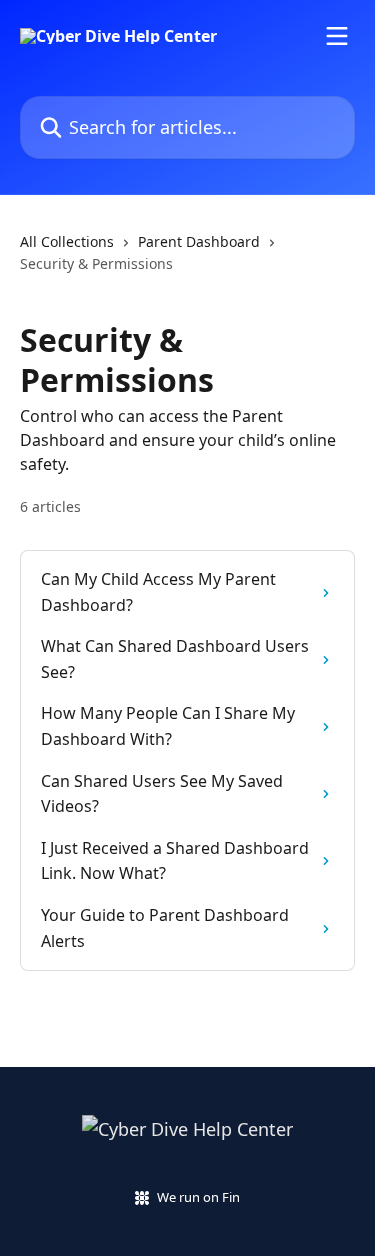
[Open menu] (337, 36)
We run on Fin (198, 1197)
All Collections (67, 241)
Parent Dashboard (199, 241)
